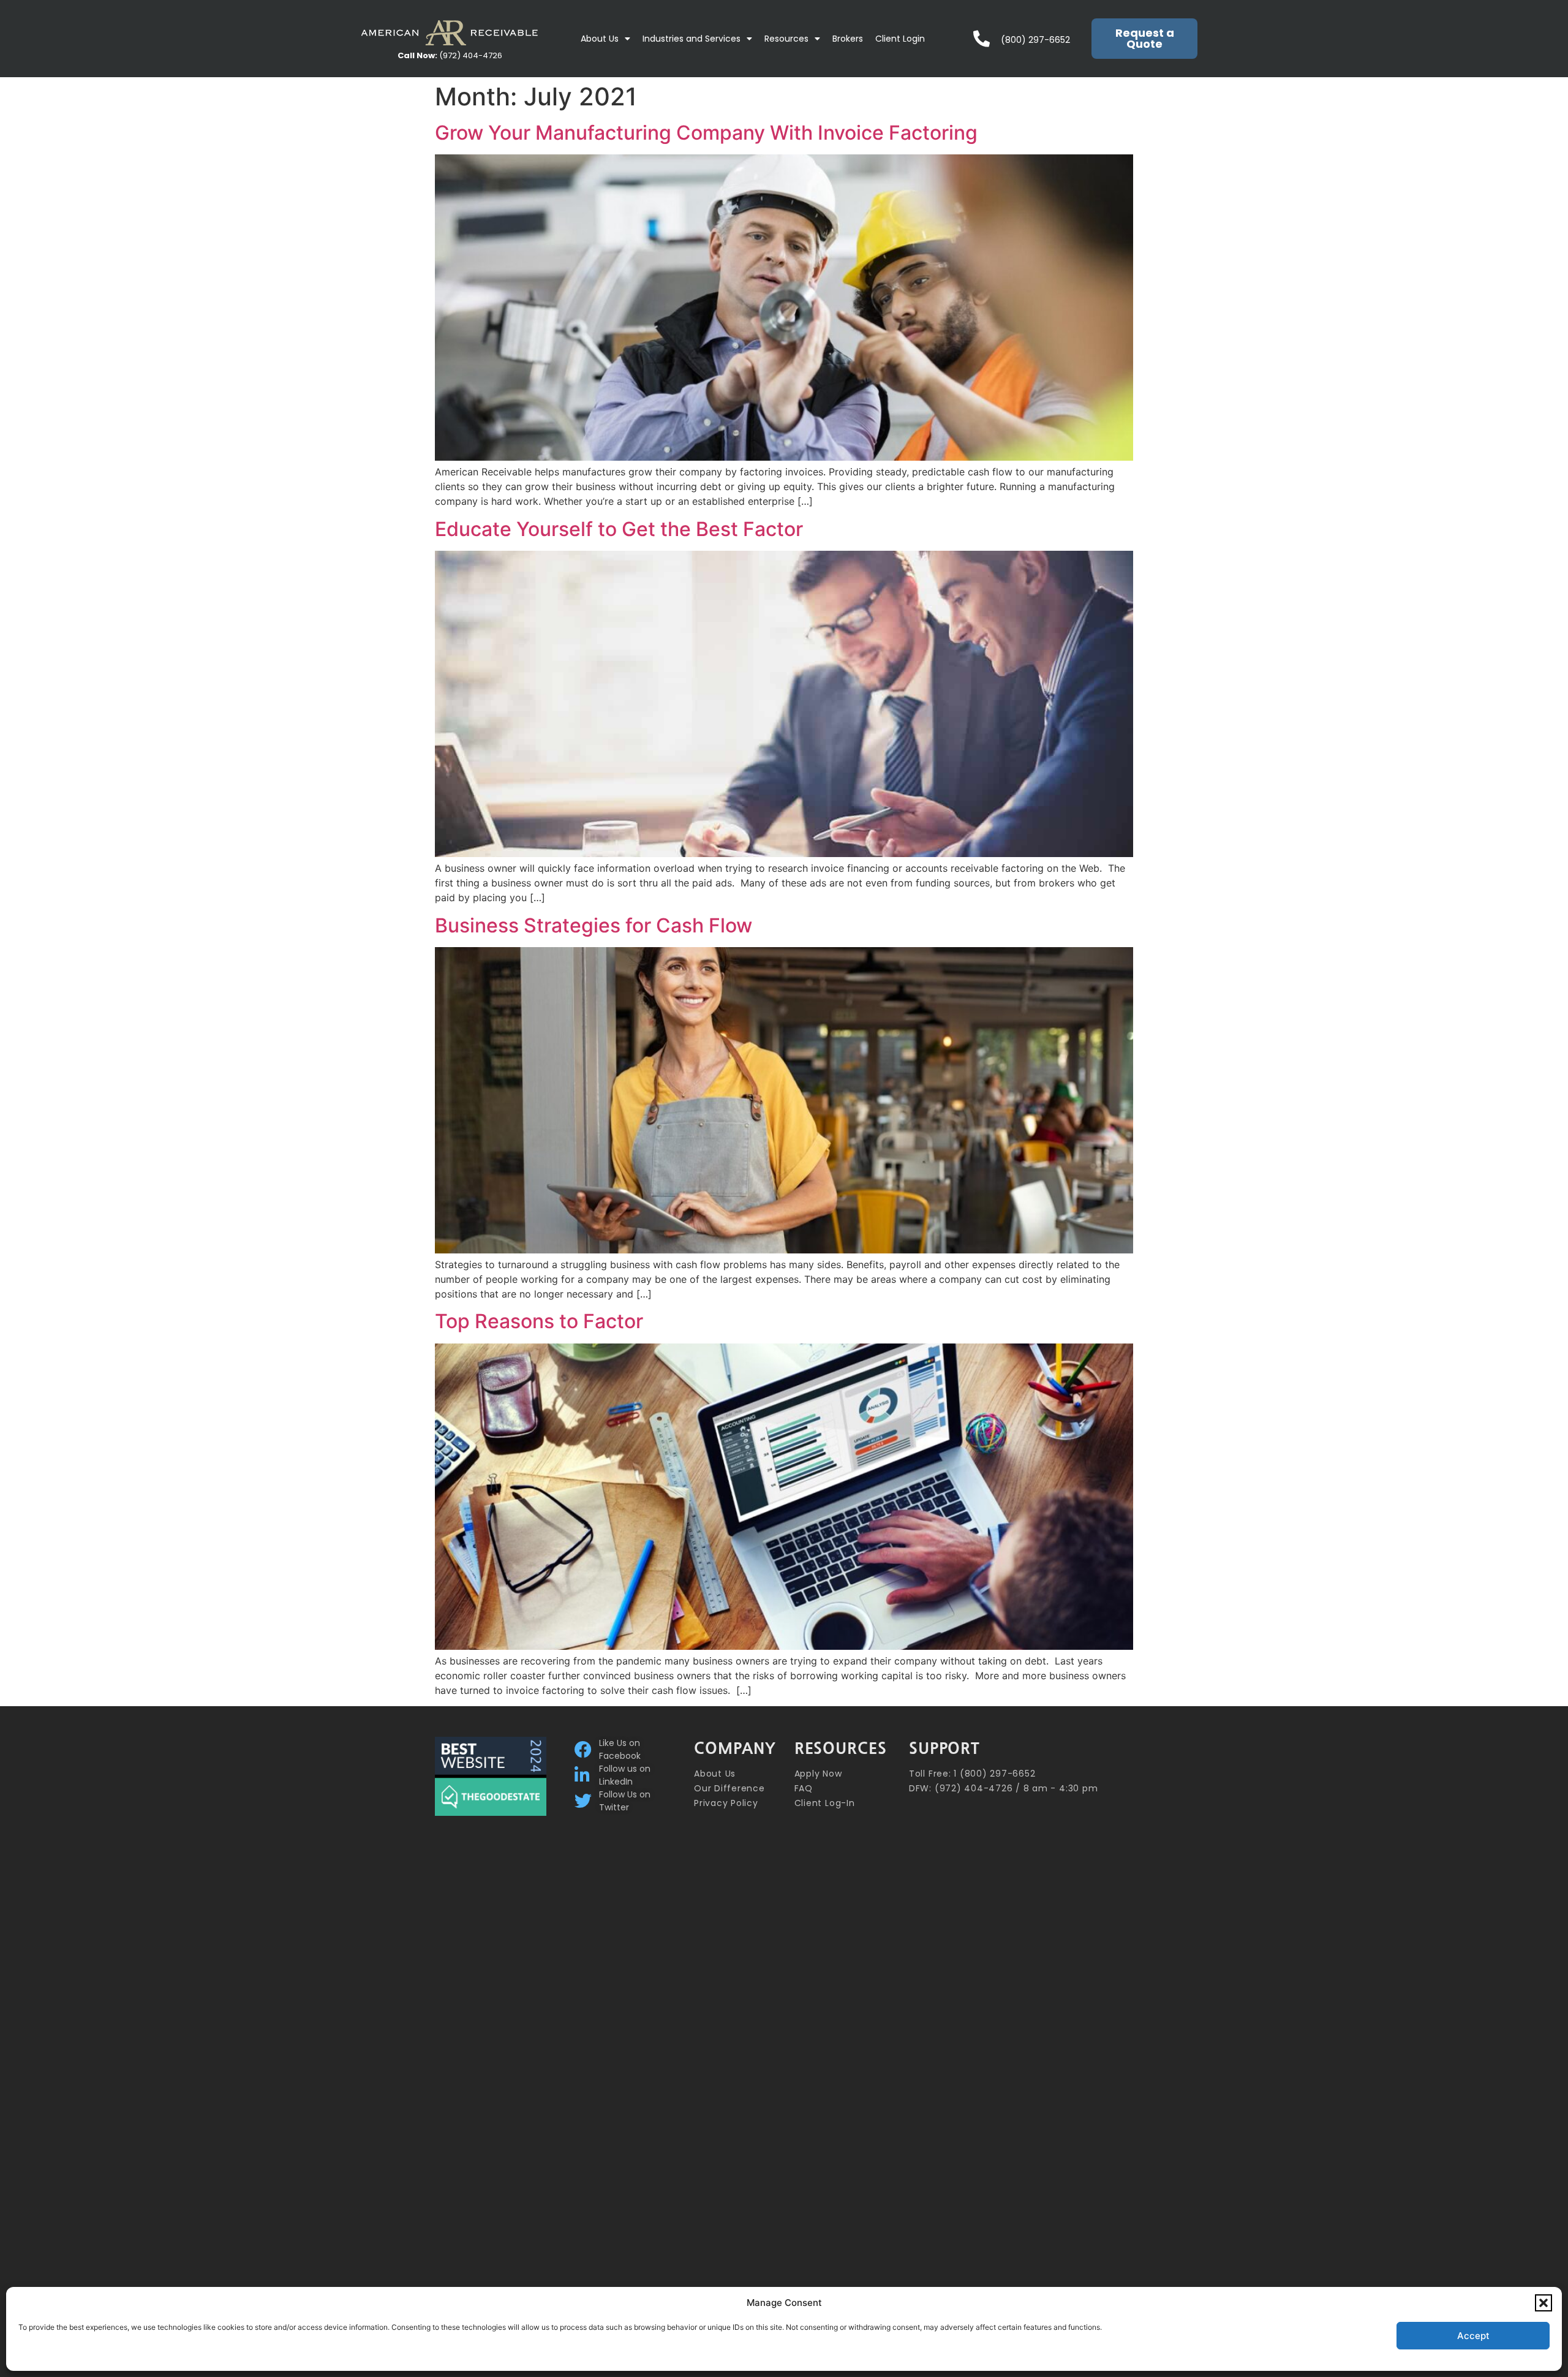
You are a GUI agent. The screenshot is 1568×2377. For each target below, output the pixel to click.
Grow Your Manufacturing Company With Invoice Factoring (706, 133)
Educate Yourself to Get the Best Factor (619, 529)
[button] (1543, 2303)
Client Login (900, 39)
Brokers (848, 39)
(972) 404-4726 (450, 55)
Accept (1473, 2336)
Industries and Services (692, 39)
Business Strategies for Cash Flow (594, 925)
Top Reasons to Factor (539, 1321)
